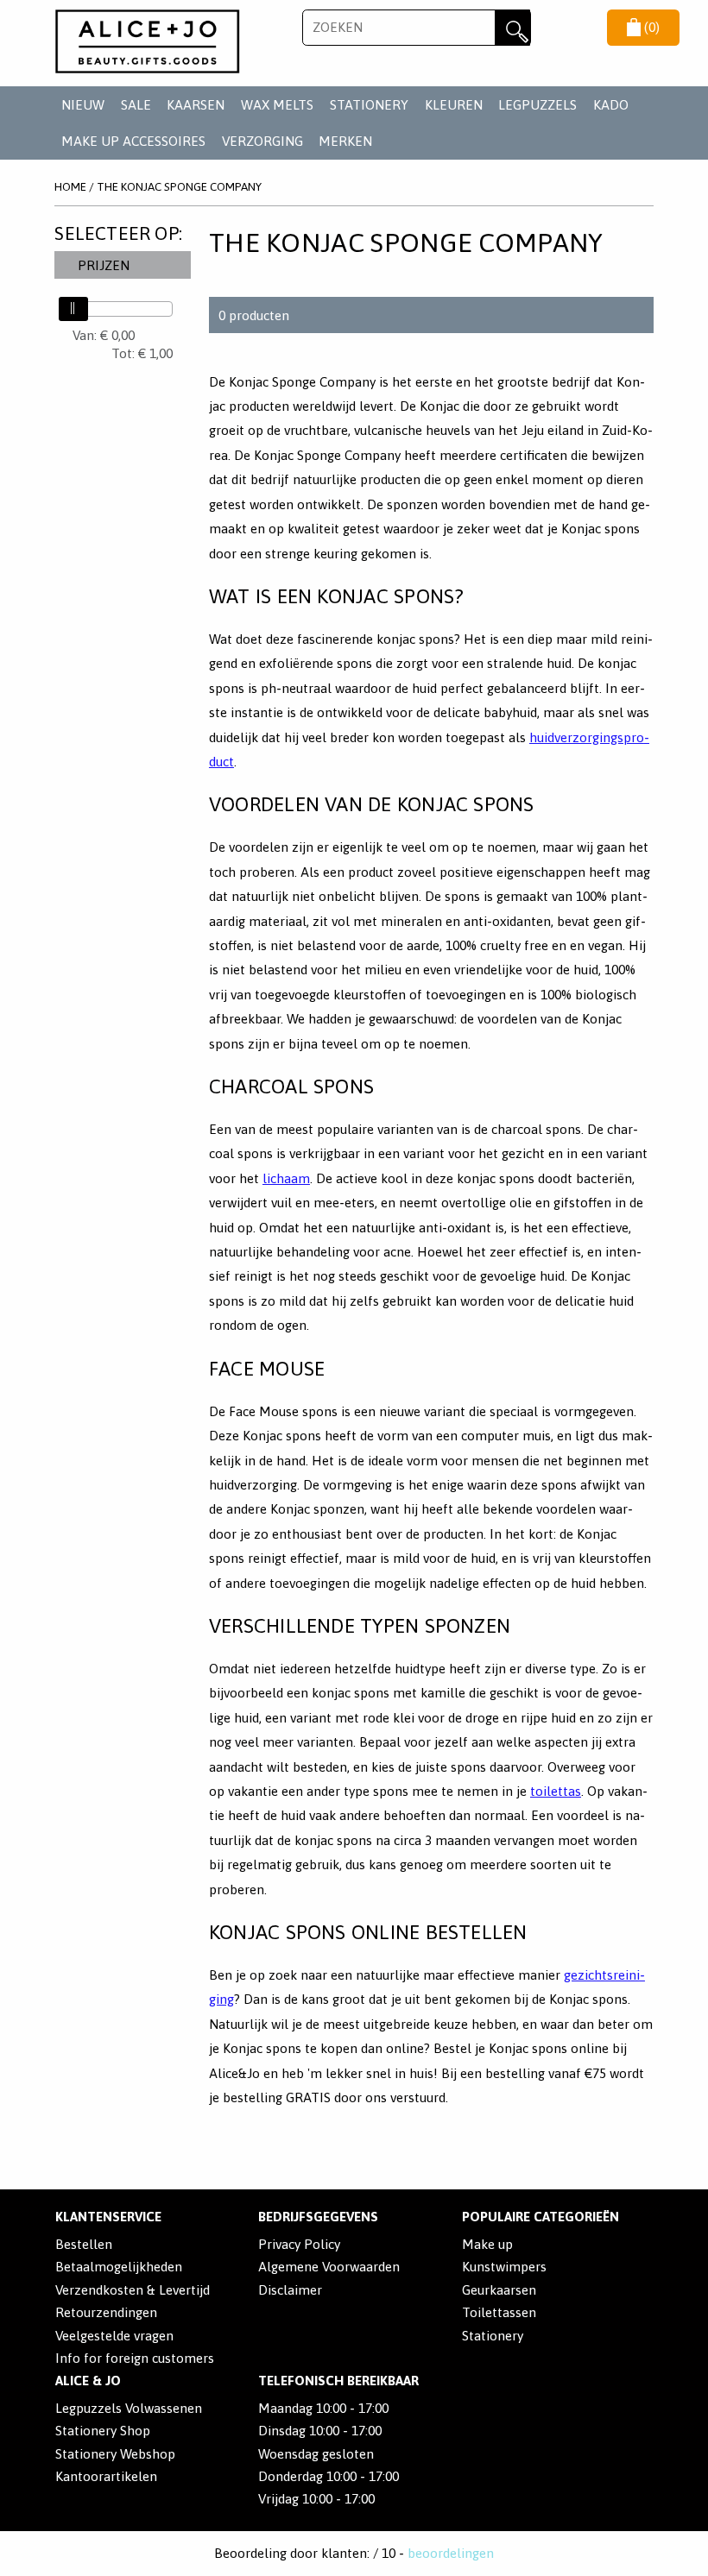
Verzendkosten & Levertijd (133, 2290)
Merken (345, 141)
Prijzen (104, 265)
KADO (611, 105)
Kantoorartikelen (106, 2476)
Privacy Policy (299, 2244)
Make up (487, 2244)
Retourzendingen (106, 2312)
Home (70, 186)
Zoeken (513, 28)
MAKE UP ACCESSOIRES (133, 141)
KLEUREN (454, 105)
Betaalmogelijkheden (119, 2267)
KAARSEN (196, 105)
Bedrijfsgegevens (318, 2217)
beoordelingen (451, 2553)
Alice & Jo (88, 2381)
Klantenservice (108, 2217)
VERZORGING (262, 141)
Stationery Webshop (115, 2454)
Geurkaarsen (499, 2290)
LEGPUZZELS (537, 105)
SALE (136, 105)
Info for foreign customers (135, 2358)
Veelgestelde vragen (114, 2336)
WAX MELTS (277, 105)
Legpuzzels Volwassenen (129, 2408)
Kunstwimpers (504, 2267)
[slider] (73, 309)
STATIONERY (369, 105)
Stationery (493, 2336)
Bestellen (84, 2244)
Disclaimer (290, 2290)
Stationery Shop (103, 2431)
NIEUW (83, 105)
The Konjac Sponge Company (179, 186)
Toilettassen (499, 2312)
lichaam (286, 1178)
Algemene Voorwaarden (329, 2267)
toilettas (556, 1791)
